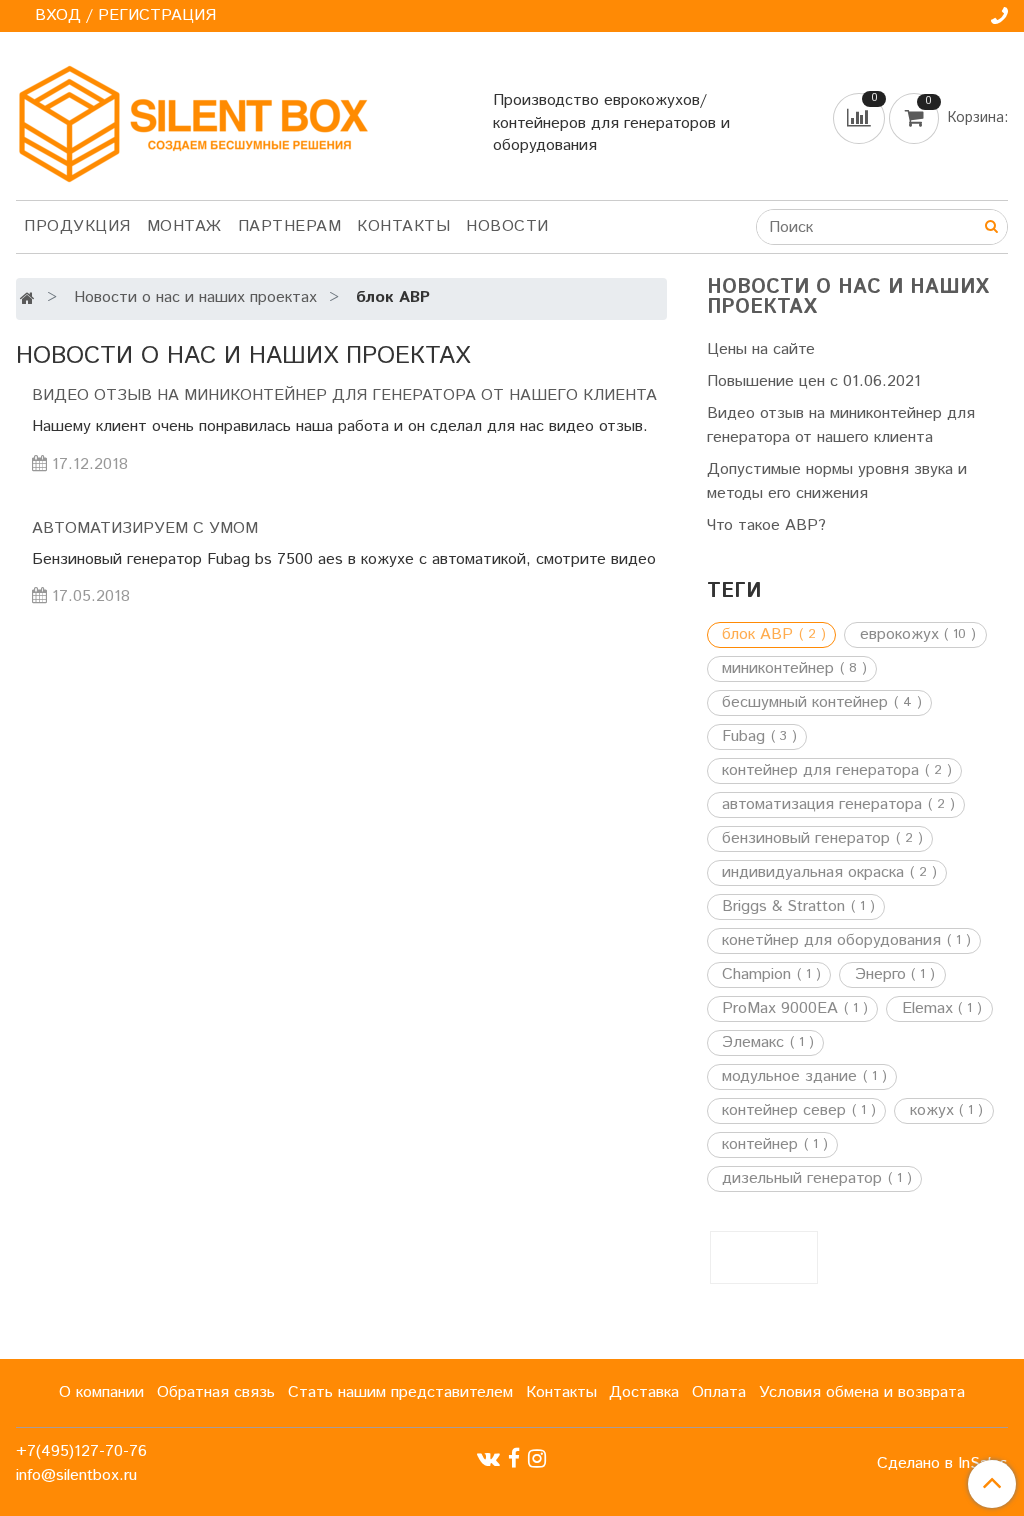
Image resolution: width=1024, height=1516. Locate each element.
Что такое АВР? (766, 525)
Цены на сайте (761, 349)
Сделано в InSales (942, 1464)
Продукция (77, 226)
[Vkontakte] (488, 1459)
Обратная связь (216, 1392)
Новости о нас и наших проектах (195, 297)
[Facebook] (514, 1459)
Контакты (403, 226)
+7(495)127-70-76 (81, 1451)
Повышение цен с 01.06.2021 (814, 381)
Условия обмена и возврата (862, 1392)
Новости (507, 226)
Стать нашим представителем (400, 1392)
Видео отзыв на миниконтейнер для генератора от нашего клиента (344, 395)
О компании (101, 1392)
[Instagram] (537, 1459)
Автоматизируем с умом (145, 528)
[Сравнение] (861, 117)
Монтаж (184, 226)
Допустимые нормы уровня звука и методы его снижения (837, 481)
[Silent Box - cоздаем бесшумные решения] (193, 119)
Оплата (719, 1392)
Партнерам (290, 226)
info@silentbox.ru (76, 1475)
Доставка (644, 1392)
